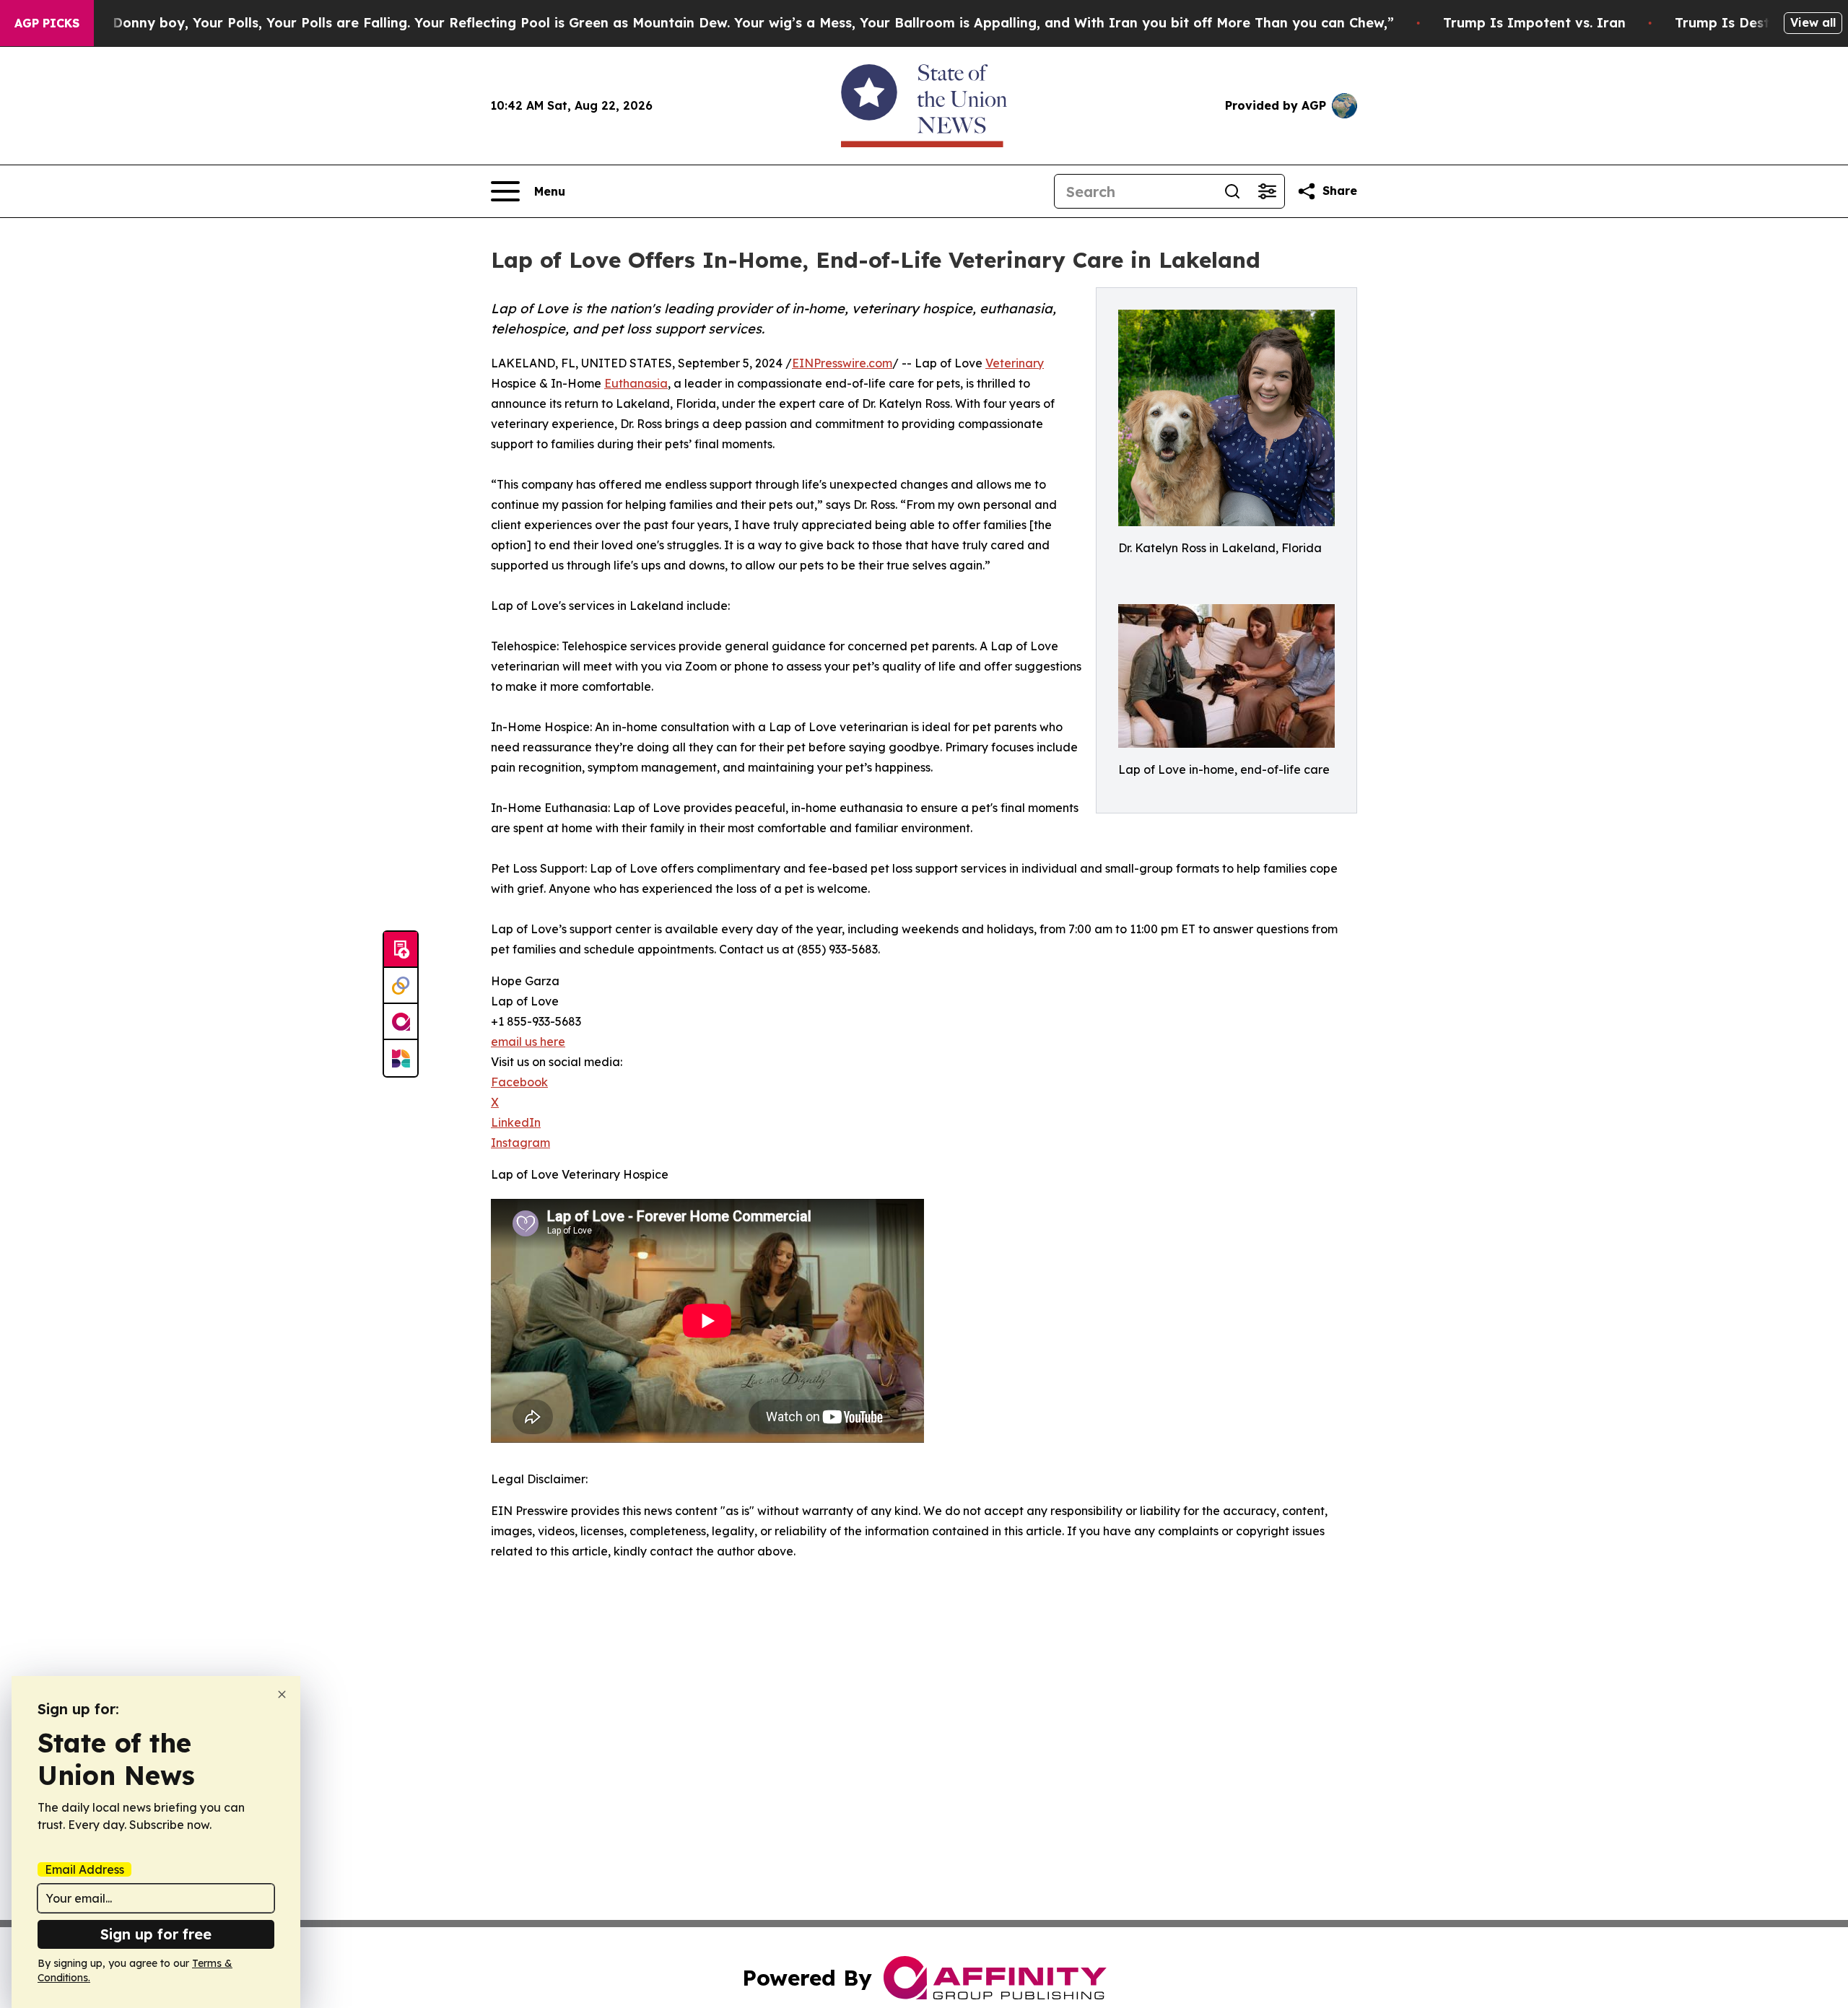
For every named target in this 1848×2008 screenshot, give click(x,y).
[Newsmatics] (401, 1058)
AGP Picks (47, 23)
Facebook (519, 1082)
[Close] (282, 1694)
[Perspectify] (401, 986)
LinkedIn (516, 1122)
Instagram (520, 1143)
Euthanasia (636, 383)
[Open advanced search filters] (1267, 191)
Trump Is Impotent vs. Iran (1534, 23)
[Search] (1232, 191)
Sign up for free (156, 1934)
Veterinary (1015, 363)
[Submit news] (401, 950)
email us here (528, 1042)
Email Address (84, 1869)
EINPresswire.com (842, 363)
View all (1813, 22)
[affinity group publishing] (401, 1022)
